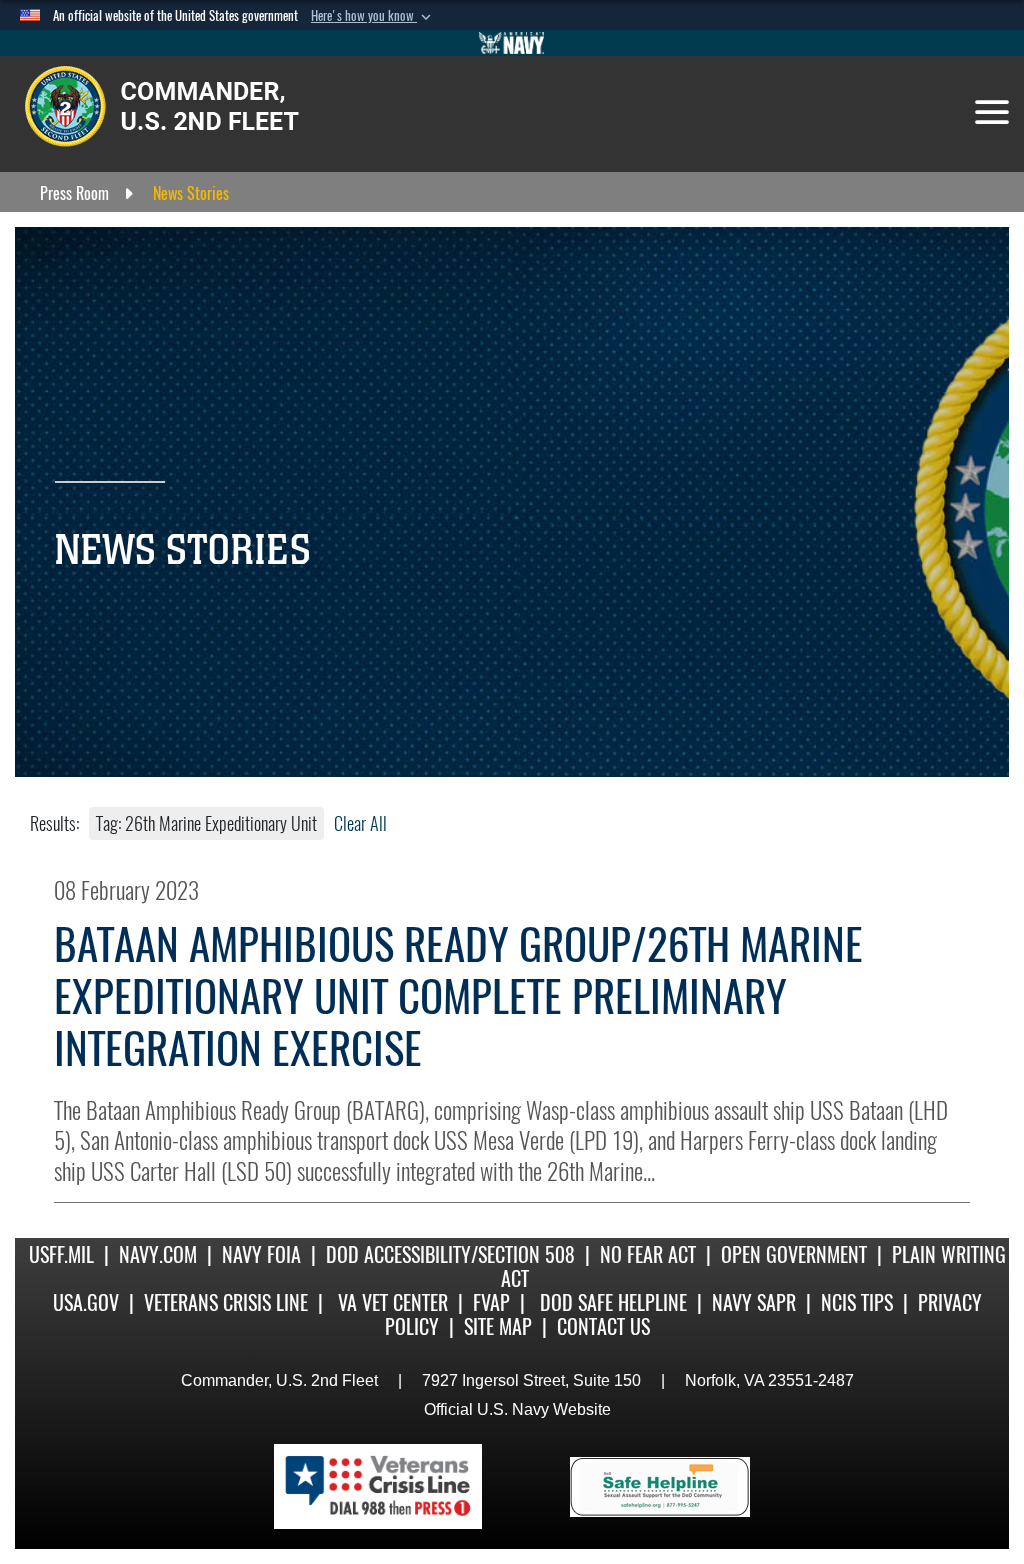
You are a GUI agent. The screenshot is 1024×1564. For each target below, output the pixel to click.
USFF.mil (61, 1254)
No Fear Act (648, 1254)
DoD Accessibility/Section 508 (450, 1254)
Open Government (794, 1254)
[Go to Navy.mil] (512, 43)
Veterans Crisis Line (226, 1302)
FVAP (491, 1302)
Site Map (498, 1326)
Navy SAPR (754, 1302)
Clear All (360, 823)
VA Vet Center (393, 1302)
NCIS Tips (857, 1302)
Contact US (603, 1326)
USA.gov (86, 1302)
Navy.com (158, 1254)
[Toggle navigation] (992, 112)
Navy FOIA (261, 1254)
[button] (373, 16)
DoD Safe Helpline (613, 1302)
